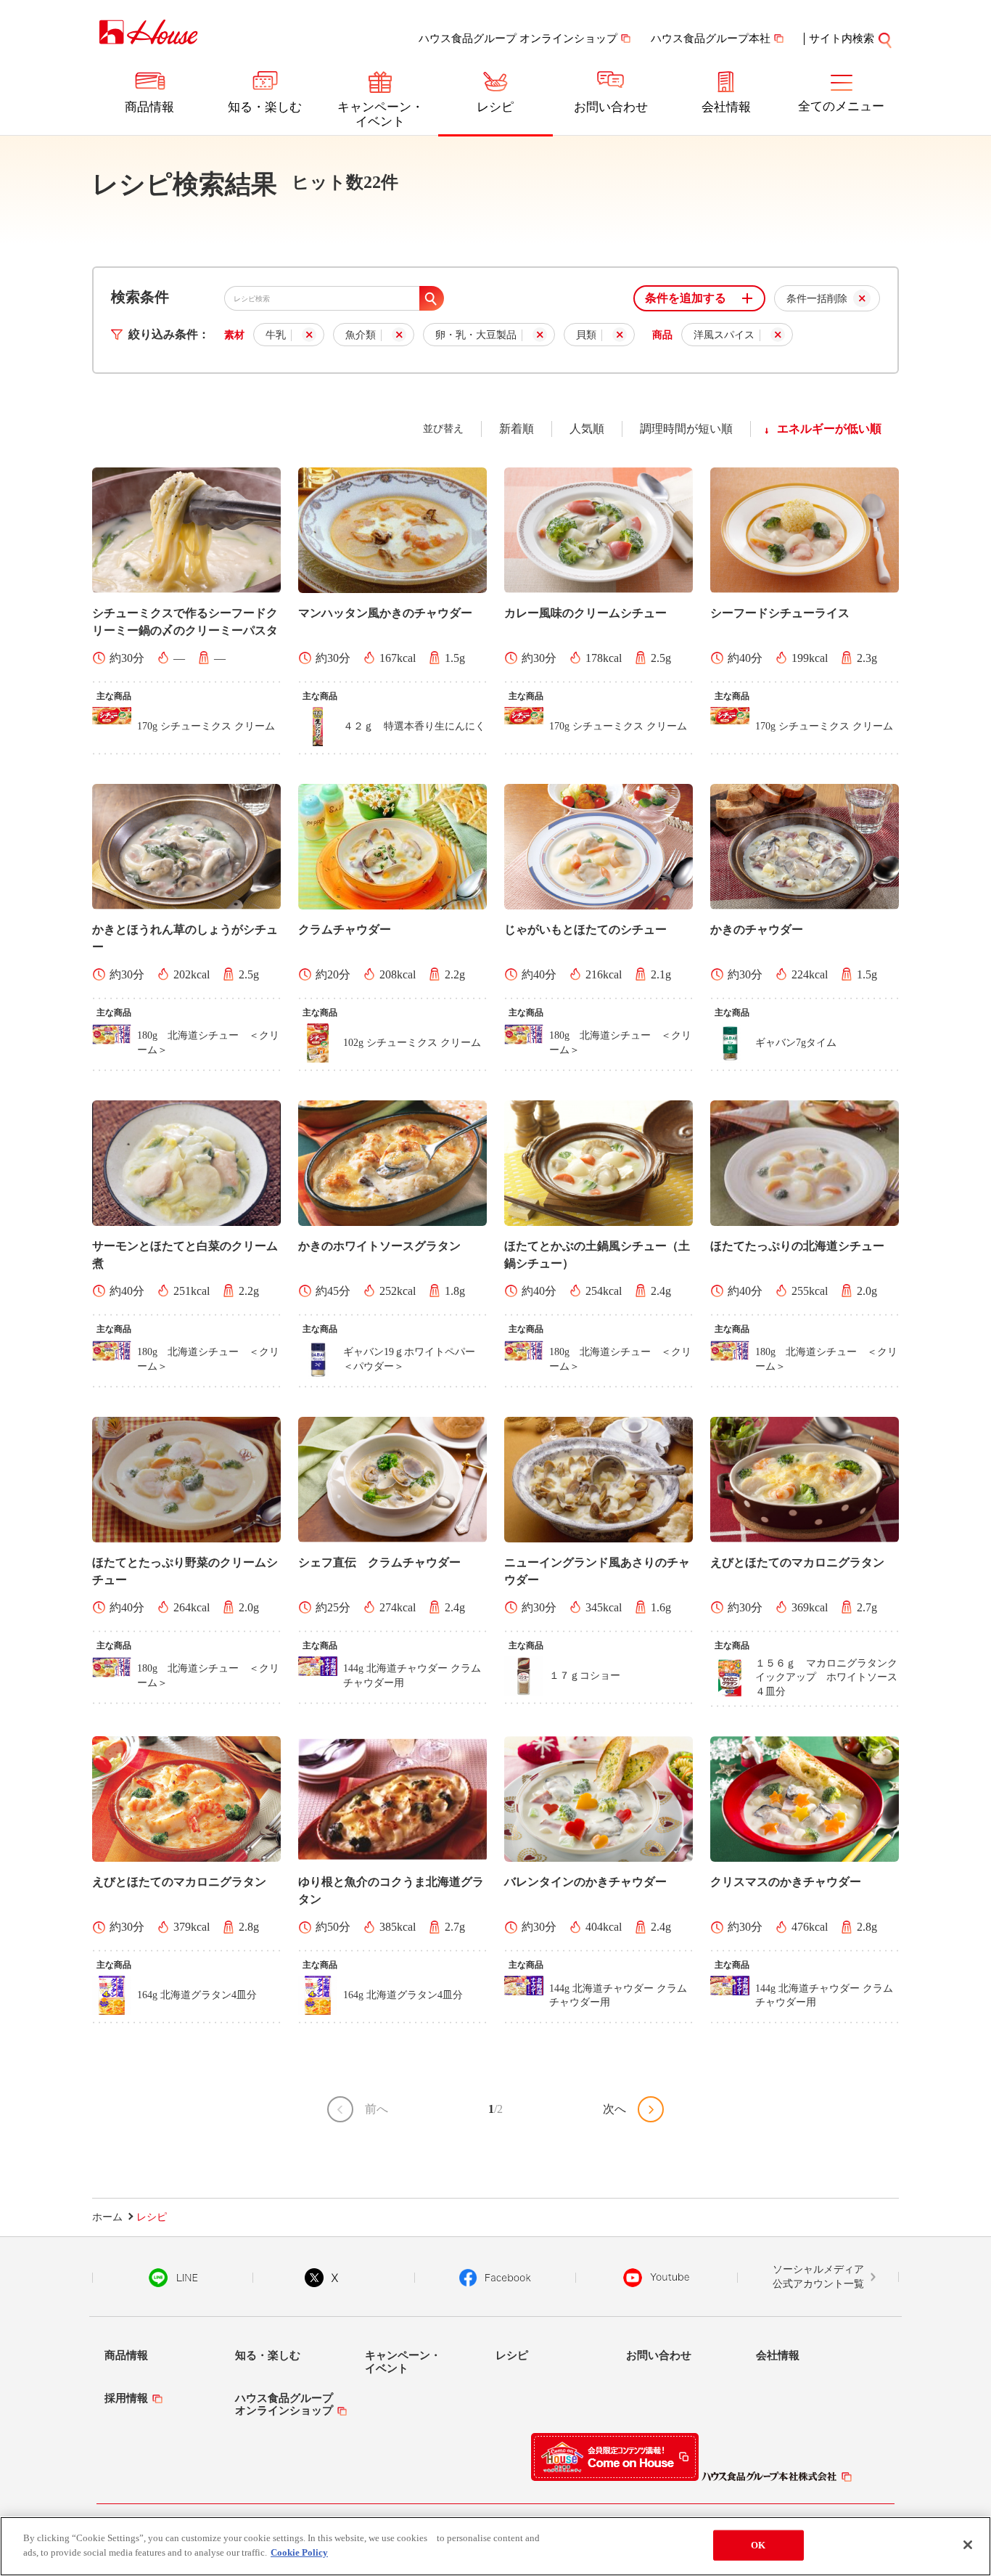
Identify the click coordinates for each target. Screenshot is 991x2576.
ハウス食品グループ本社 (711, 38)
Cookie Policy (299, 2552)
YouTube (657, 2278)
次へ (614, 2109)
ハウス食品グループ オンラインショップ (518, 38)
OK (758, 2545)
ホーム (107, 2217)
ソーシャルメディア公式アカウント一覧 (818, 2277)
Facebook (495, 2278)
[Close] (968, 2545)
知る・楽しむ (265, 107)
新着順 (517, 429)
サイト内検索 (842, 38)
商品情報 (149, 107)
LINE (173, 2278)
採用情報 (126, 2398)
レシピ (495, 107)
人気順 (587, 429)
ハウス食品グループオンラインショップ (284, 2404)
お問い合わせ (611, 107)
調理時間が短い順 (686, 429)
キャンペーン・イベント (381, 114)
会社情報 (726, 107)
